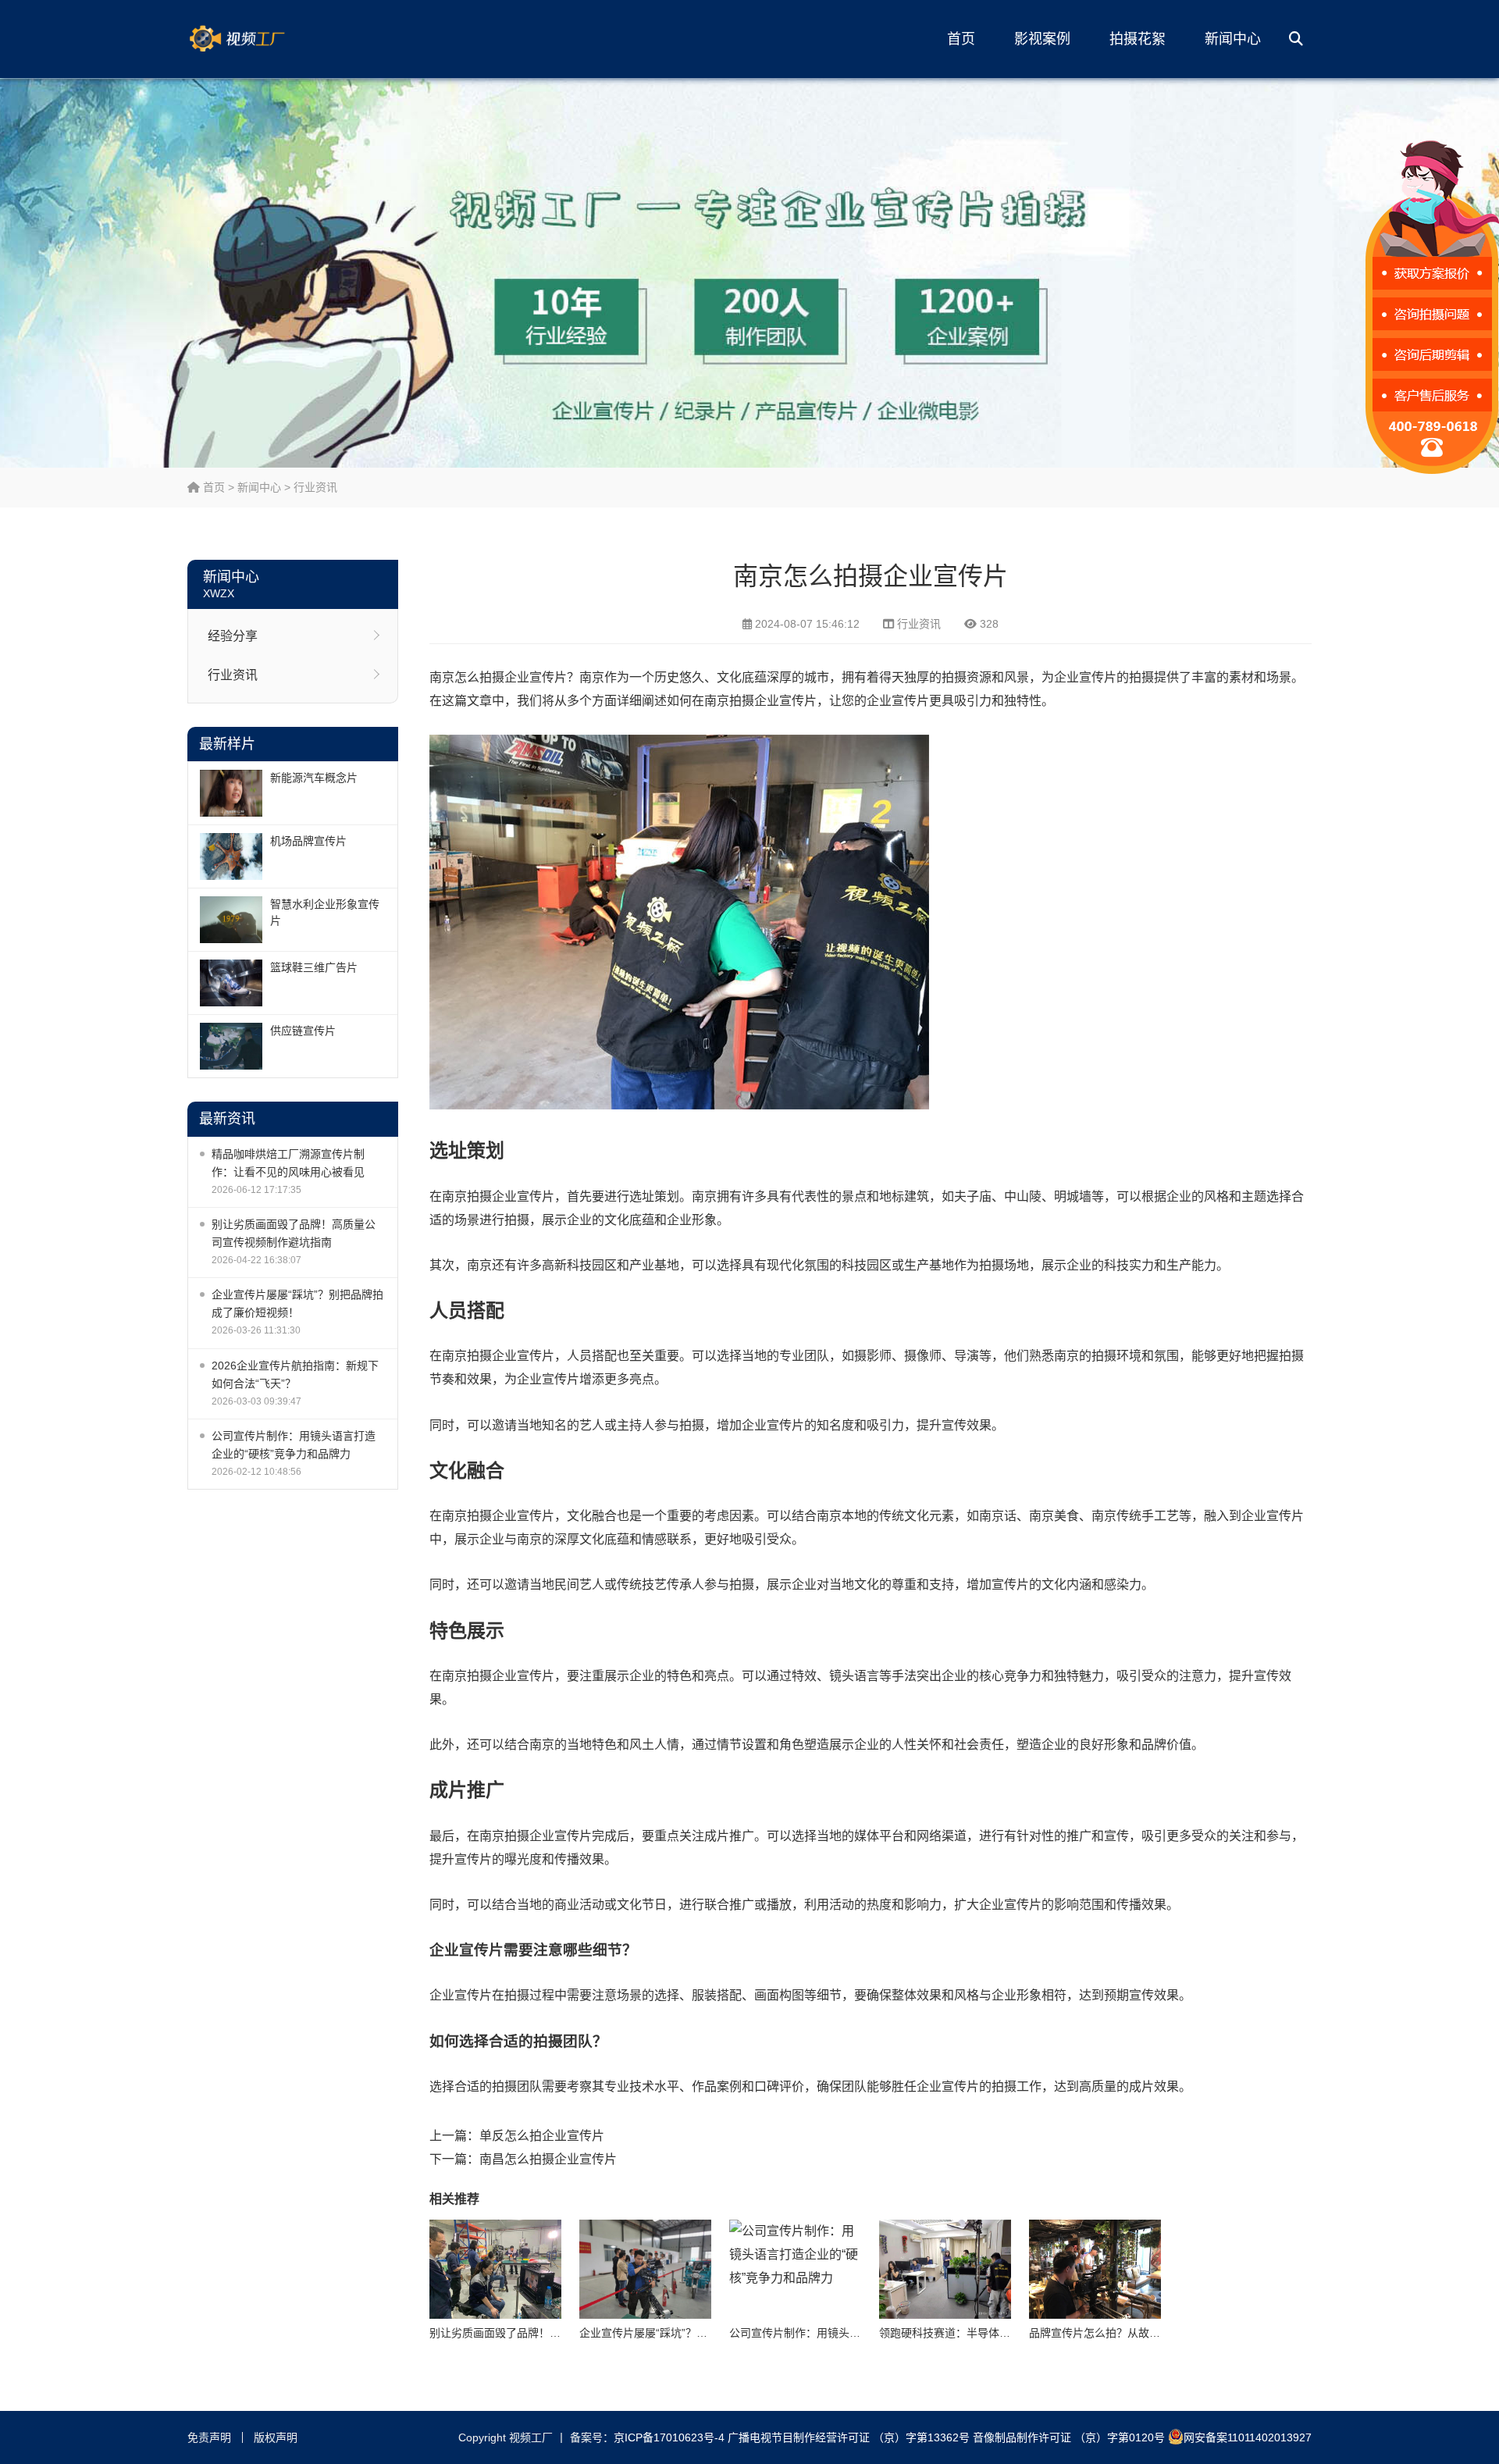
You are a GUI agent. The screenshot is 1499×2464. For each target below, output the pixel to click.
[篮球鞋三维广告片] (231, 983)
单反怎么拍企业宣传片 (542, 2136)
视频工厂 (262, 39)
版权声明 (276, 2437)
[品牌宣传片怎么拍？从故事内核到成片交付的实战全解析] (1095, 2269)
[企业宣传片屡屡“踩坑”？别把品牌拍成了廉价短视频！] (645, 2269)
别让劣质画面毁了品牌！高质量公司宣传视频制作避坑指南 (294, 1233)
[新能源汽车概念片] (231, 793)
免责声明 (209, 2437)
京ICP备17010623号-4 (669, 2437)
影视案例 (1042, 39)
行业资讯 (315, 487)
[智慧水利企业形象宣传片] (231, 920)
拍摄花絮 (1138, 39)
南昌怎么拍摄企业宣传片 (548, 2159)
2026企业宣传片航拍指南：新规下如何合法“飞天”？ (295, 1374)
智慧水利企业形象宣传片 (325, 912)
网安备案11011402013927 (1248, 2437)
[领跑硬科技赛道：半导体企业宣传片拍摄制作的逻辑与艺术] (945, 2269)
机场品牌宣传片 (308, 841)
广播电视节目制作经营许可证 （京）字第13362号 (849, 2437)
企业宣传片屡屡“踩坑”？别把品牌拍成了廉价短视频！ (297, 1303)
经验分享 (233, 636)
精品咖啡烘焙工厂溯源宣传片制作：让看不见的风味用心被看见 (288, 1163)
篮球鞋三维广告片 (314, 967)
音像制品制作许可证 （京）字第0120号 (1069, 2437)
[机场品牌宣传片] (231, 856)
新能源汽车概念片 (314, 778)
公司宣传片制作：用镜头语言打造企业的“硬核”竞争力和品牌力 (294, 1445)
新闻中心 (1233, 39)
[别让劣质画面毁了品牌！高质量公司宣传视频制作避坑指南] (495, 2269)
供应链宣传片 (303, 1031)
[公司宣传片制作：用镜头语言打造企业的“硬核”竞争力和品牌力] (795, 2269)
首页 (961, 39)
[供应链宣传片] (231, 1046)
